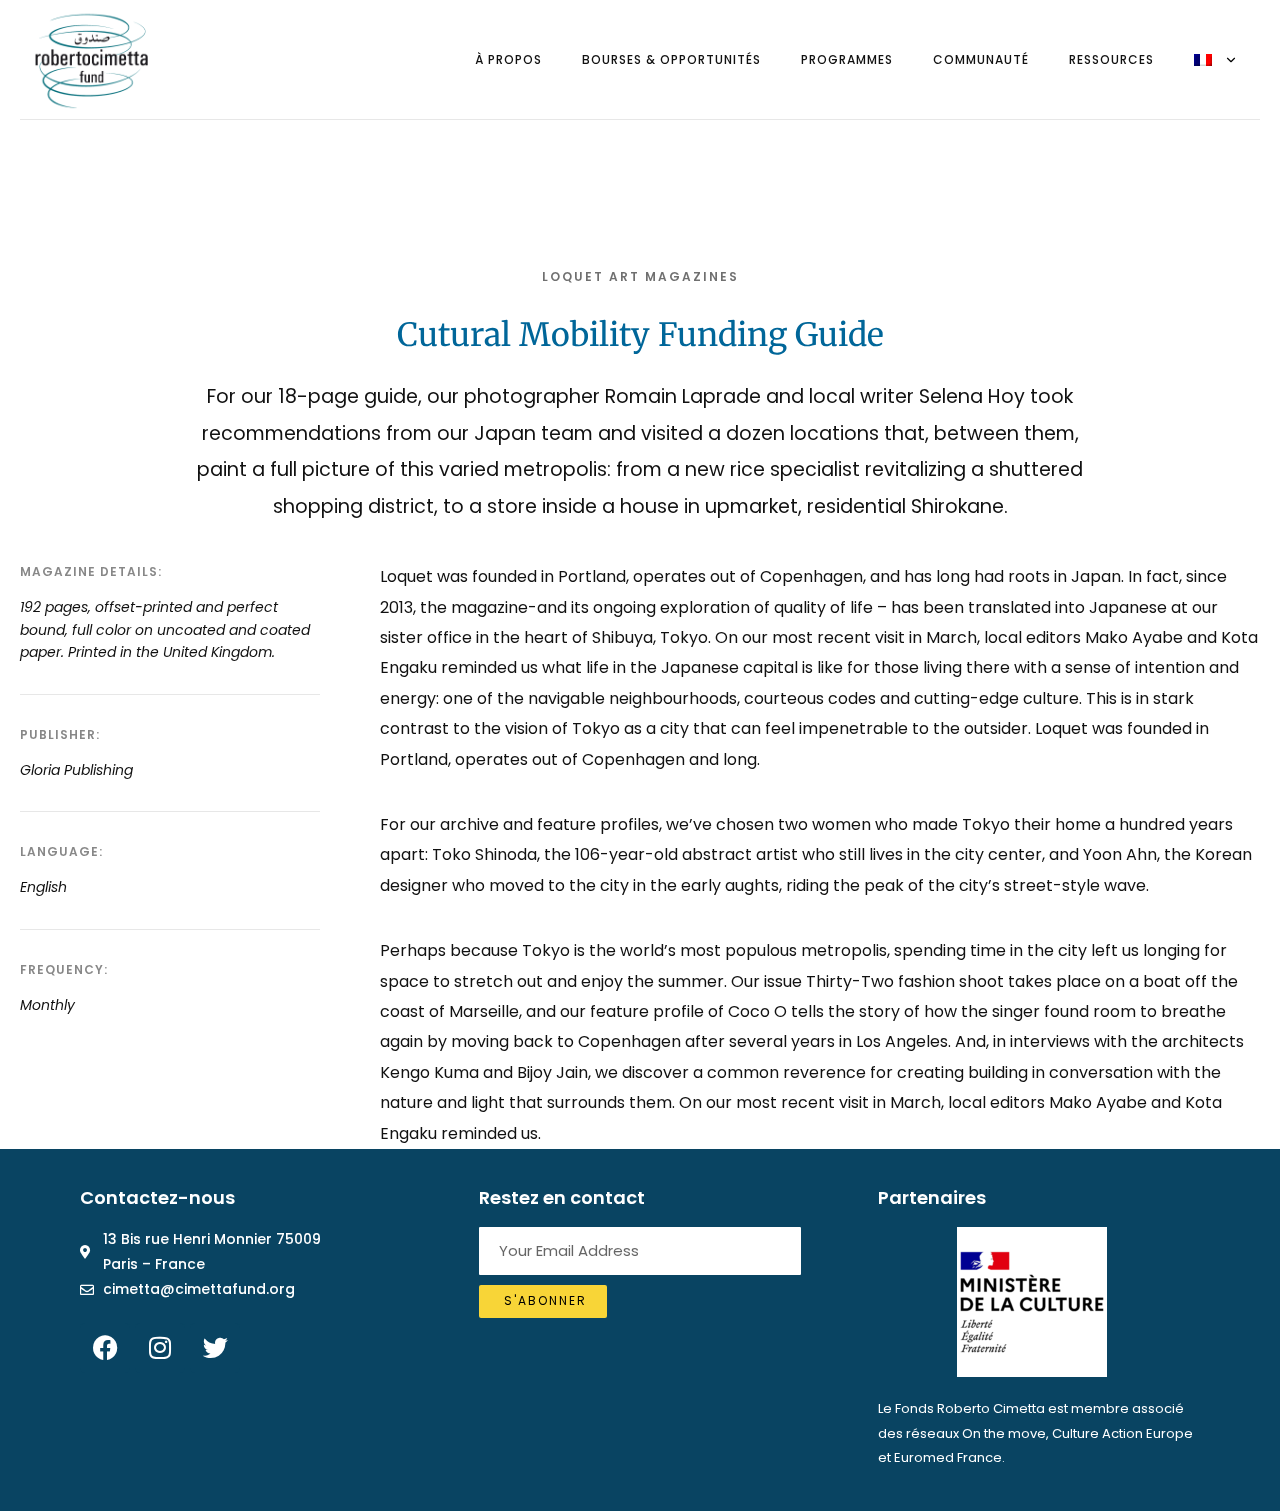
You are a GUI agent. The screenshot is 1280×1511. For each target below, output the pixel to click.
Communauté (981, 59)
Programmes (847, 59)
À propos (508, 59)
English (43, 887)
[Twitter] (215, 1348)
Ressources (1111, 59)
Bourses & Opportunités (671, 59)
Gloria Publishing (76, 770)
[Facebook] (105, 1348)
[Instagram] (160, 1348)
